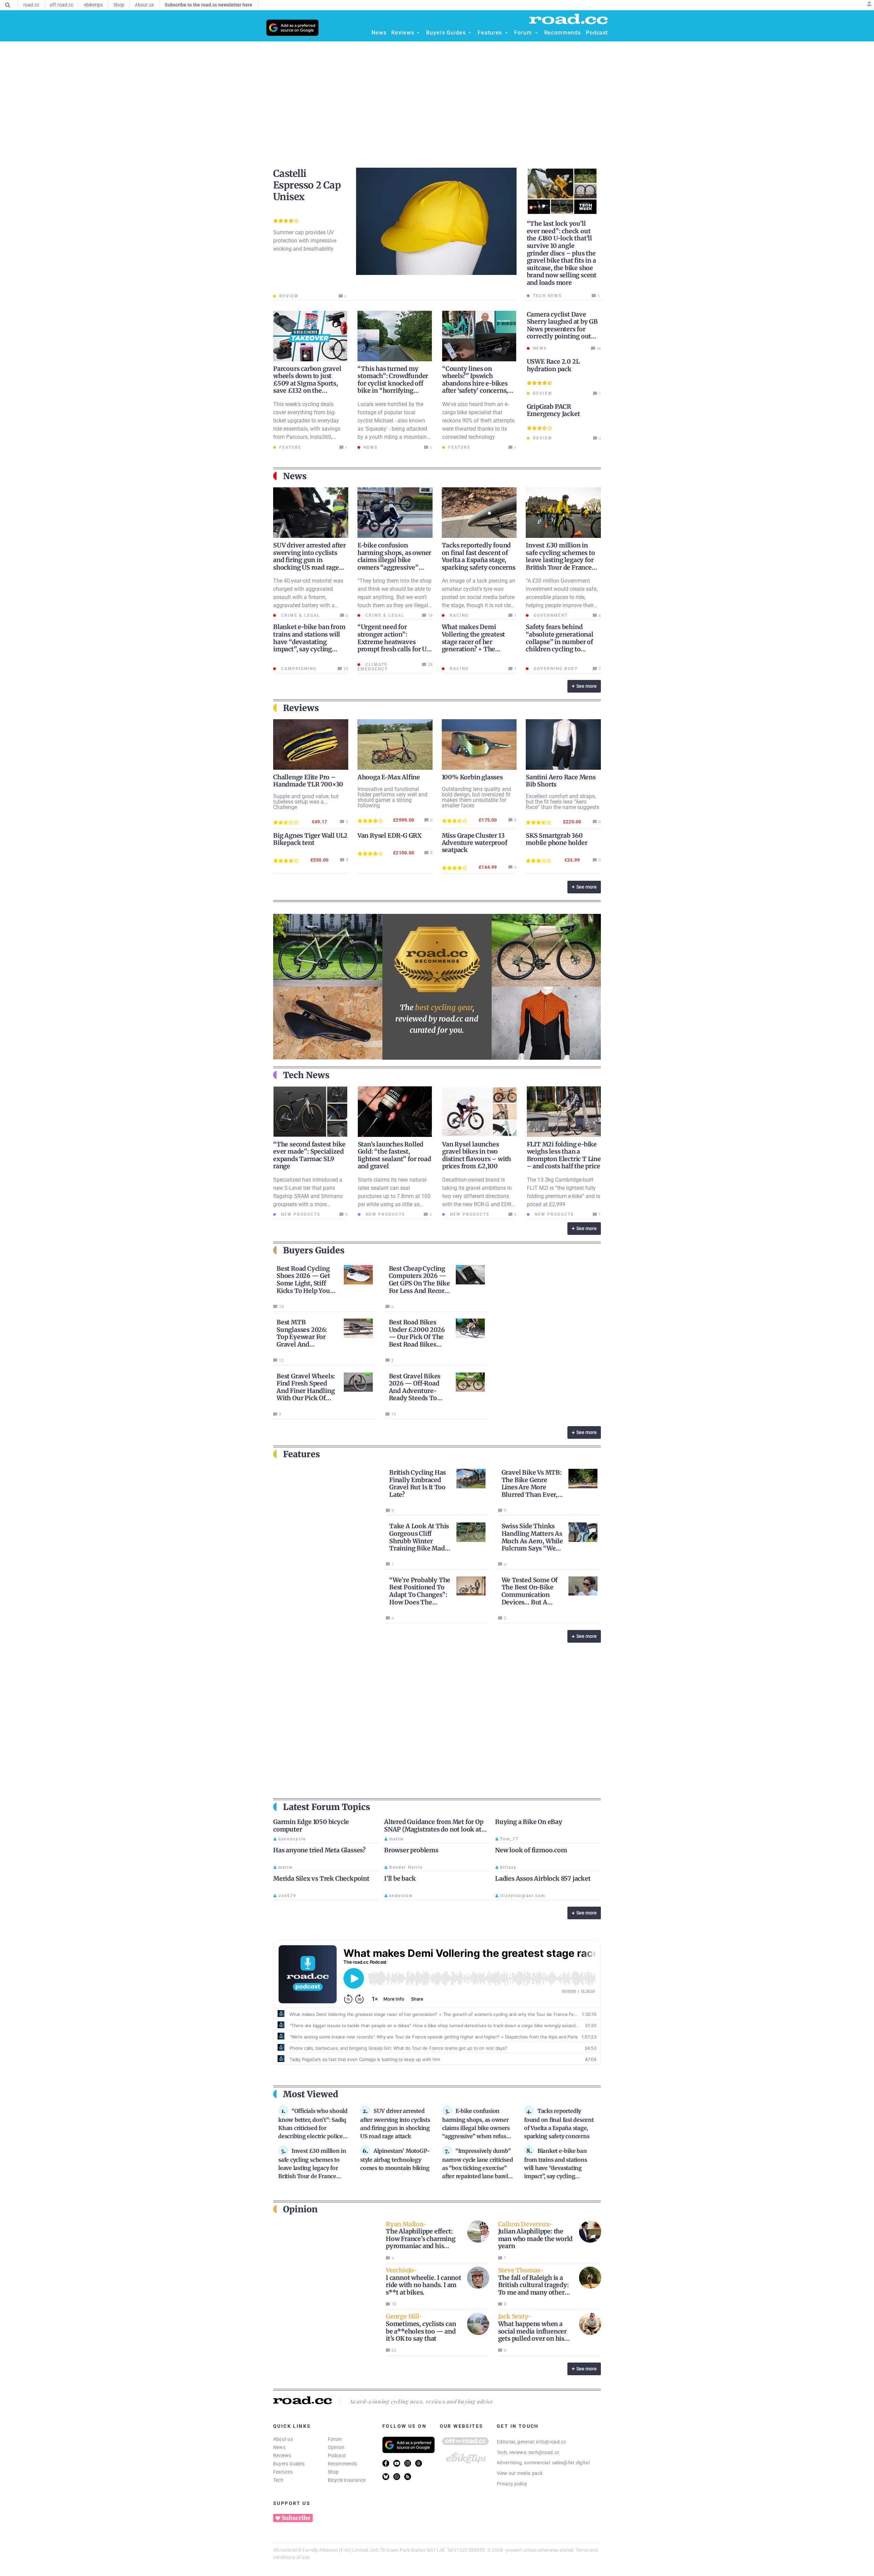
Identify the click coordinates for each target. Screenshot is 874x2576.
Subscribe (296, 2518)
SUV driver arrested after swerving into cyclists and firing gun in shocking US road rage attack (309, 560)
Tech (278, 2480)
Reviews (282, 2455)
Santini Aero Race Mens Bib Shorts (561, 781)
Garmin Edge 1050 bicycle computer (311, 1826)
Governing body (555, 669)
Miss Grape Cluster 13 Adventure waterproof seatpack (475, 843)
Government (550, 615)
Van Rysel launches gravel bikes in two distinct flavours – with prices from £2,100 (477, 1155)
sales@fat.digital (571, 2463)
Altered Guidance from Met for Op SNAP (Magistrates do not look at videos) (434, 1829)
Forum (335, 2439)
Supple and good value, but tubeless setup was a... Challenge (306, 802)
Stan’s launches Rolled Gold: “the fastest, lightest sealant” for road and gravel (394, 1155)
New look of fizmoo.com (531, 1850)
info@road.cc (551, 2442)
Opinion (336, 2447)
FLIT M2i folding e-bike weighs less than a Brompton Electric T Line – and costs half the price (564, 1155)
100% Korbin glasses (472, 777)
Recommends (343, 2464)
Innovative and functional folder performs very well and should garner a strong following (392, 797)
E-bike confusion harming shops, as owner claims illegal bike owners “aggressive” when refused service (394, 560)
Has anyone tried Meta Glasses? (319, 1850)
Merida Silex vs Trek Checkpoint (321, 1878)
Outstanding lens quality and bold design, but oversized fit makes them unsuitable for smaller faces (476, 797)
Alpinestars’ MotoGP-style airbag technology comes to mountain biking (395, 2159)
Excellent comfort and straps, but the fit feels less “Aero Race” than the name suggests (562, 802)
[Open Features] (506, 33)
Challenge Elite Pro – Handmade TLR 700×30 (308, 781)
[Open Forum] (536, 33)
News (279, 2447)
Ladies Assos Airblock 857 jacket (543, 1878)
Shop (333, 2472)
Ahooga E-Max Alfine (389, 777)
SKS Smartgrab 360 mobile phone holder (556, 839)
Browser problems (411, 1850)
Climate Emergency (373, 667)
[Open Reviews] (418, 33)
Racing (458, 615)
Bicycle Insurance (347, 2480)
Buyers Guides (289, 2464)
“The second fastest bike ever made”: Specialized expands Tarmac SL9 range (309, 1155)
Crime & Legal (300, 615)
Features (283, 2472)
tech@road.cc (544, 2452)
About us (283, 2439)
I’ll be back (400, 1878)
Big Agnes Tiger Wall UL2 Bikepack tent (310, 839)
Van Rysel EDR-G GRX (390, 836)
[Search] (8, 5)
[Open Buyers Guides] (470, 33)
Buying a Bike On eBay (529, 1822)
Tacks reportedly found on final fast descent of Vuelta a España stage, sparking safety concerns (479, 556)
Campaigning (298, 669)
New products (300, 1214)
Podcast (337, 2455)
